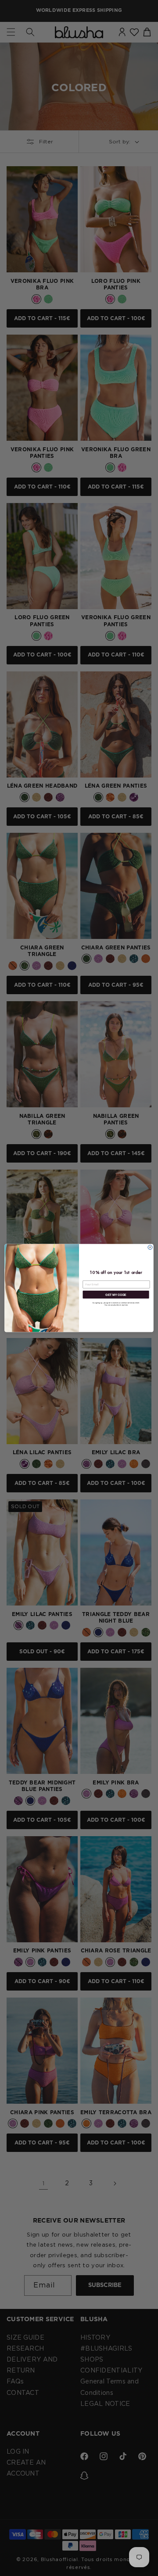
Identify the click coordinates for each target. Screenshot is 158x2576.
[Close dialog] (150, 1247)
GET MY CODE (116, 1294)
